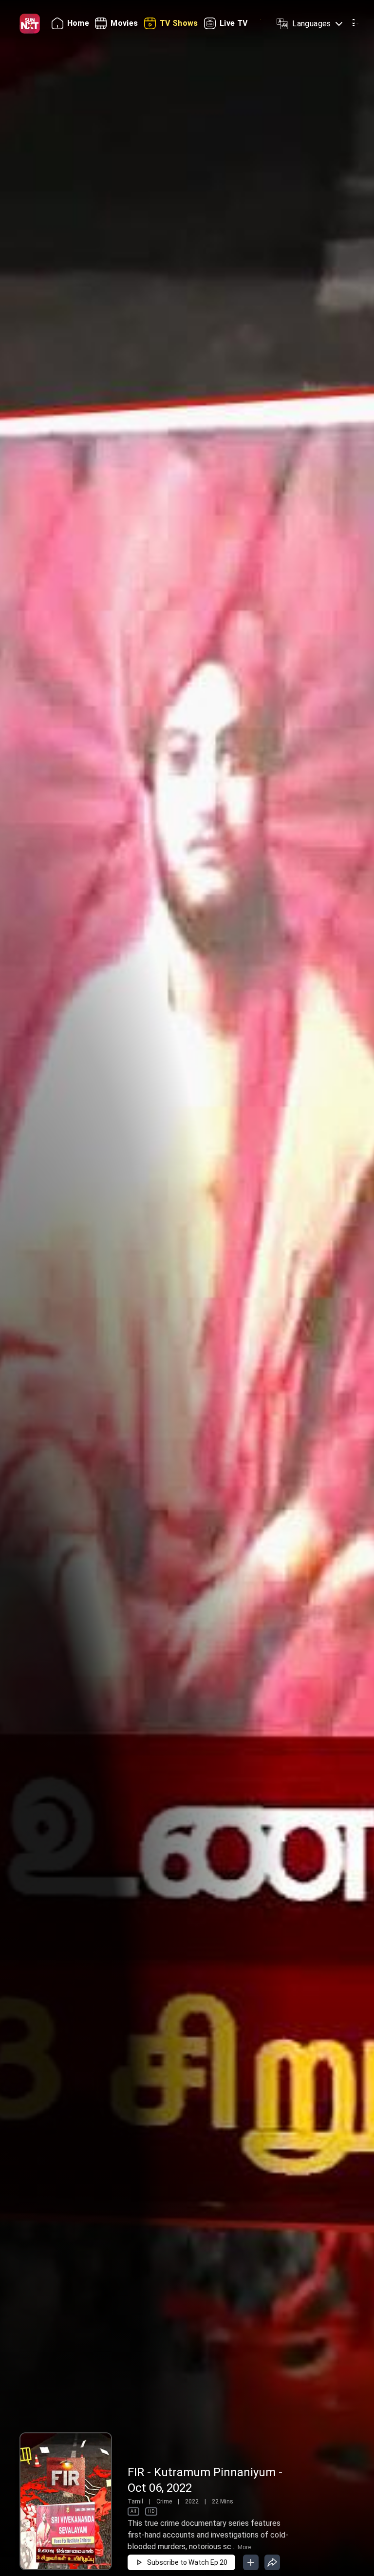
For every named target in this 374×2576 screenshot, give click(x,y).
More (244, 2547)
